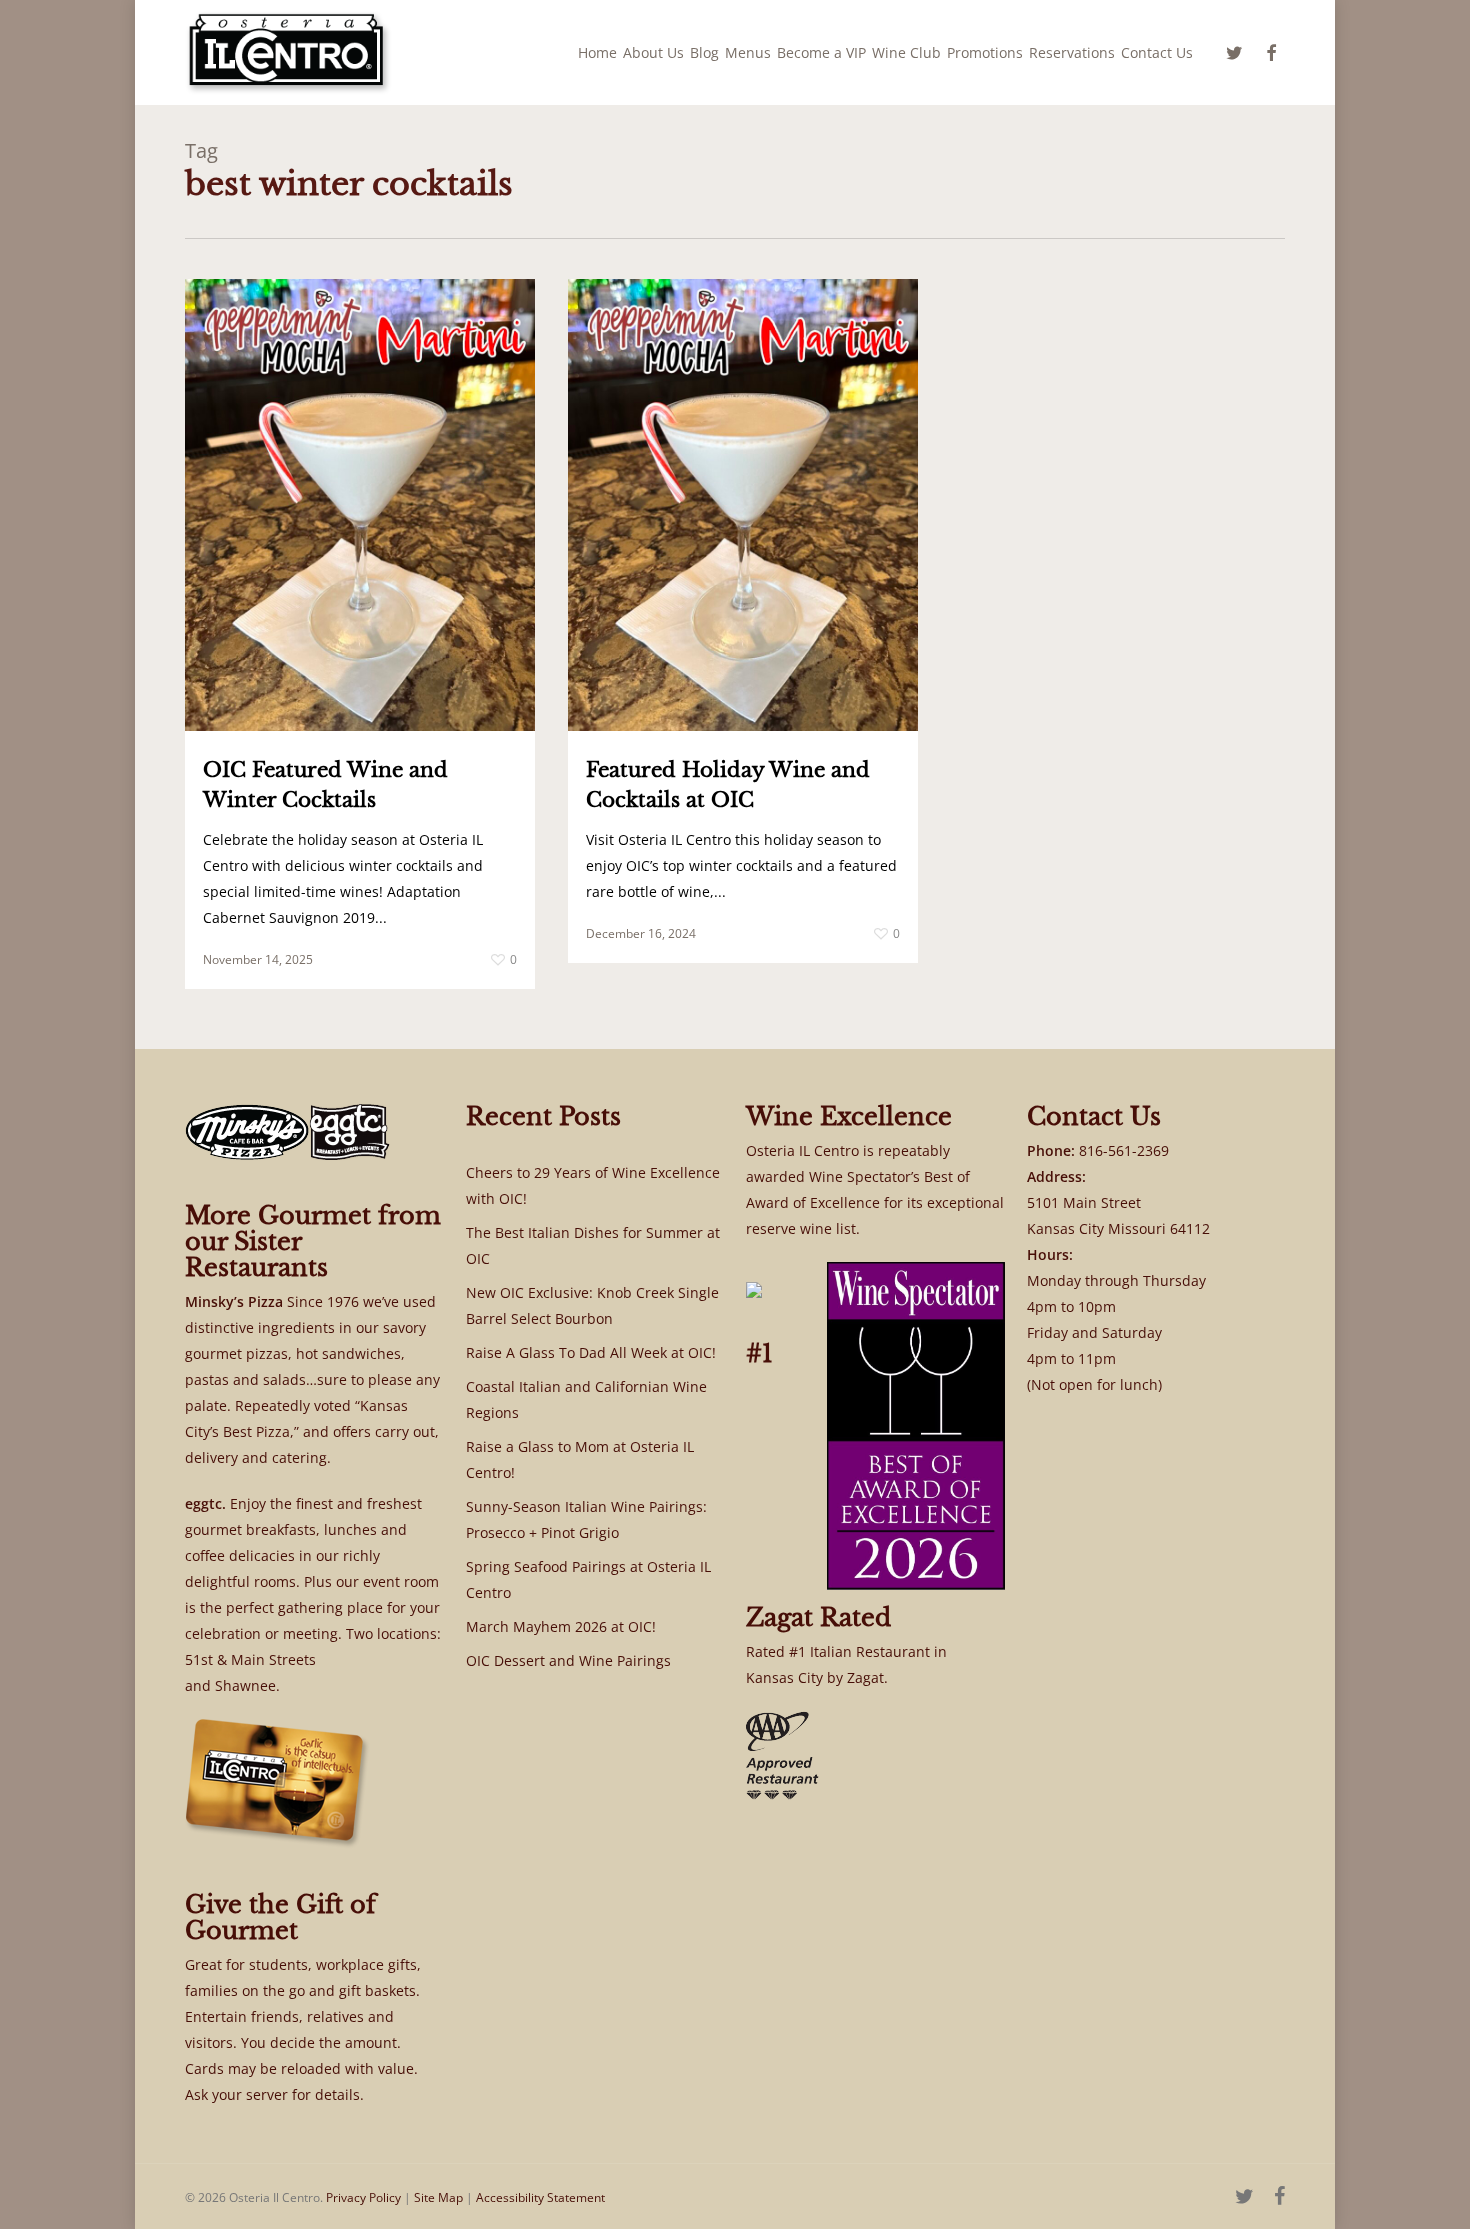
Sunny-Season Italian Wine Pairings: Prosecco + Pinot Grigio (586, 1519)
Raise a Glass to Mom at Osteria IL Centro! (580, 1459)
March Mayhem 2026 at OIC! (561, 1626)
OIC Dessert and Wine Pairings (568, 1660)
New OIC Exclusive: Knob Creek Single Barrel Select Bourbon (592, 1305)
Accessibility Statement (540, 2197)
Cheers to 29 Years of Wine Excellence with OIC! (593, 1185)
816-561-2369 (1124, 1150)
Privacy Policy (363, 2197)
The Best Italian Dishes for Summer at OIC (593, 1245)
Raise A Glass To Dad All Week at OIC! (591, 1352)
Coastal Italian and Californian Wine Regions (586, 1399)
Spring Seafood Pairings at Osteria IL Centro (588, 1579)
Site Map (438, 2197)
